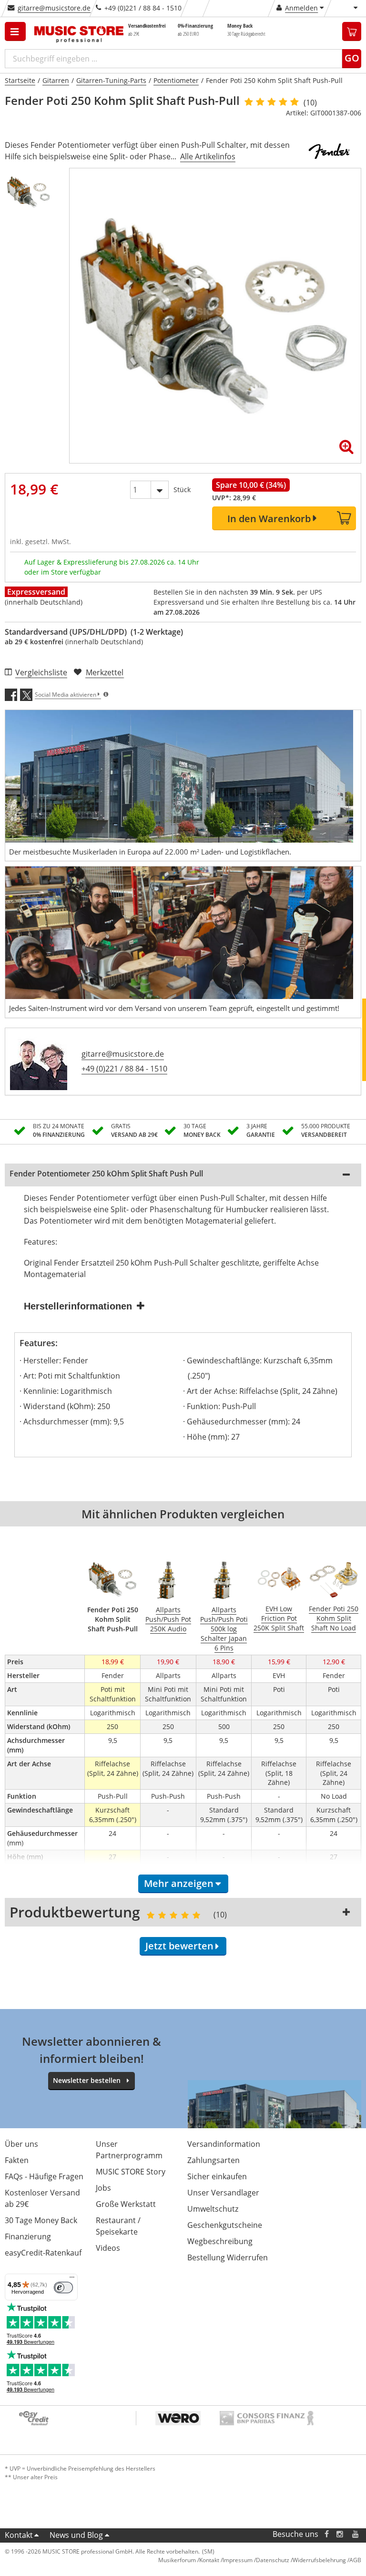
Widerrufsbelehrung (319, 2560)
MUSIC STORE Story (131, 2172)
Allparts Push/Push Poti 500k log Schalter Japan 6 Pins (224, 1629)
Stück (182, 489)
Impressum (238, 2560)
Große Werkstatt (126, 2204)
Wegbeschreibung (220, 2241)
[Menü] (72, 2279)
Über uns (21, 2144)
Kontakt (19, 2535)
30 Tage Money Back (41, 2220)
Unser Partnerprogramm (129, 2150)
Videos (108, 2248)
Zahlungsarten (213, 2160)
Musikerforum (177, 2560)
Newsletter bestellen (87, 2080)
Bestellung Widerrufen (228, 2257)
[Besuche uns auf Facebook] (327, 2534)
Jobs (103, 2188)
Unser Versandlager (223, 2193)
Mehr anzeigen (179, 1883)
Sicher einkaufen (217, 2176)
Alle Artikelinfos (208, 156)
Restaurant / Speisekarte (118, 2226)
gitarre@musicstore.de (54, 8)
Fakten (17, 2160)
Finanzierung (28, 2236)
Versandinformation (224, 2144)
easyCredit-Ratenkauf (43, 2253)
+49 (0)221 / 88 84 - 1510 (124, 1069)
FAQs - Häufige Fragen (44, 2176)
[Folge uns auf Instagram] (340, 2534)
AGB (355, 2560)
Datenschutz (273, 2560)
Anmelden (301, 8)
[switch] (63, 2287)
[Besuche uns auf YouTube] (356, 2534)
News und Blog (76, 2535)
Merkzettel (105, 672)
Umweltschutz (213, 2209)
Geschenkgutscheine (225, 2225)
